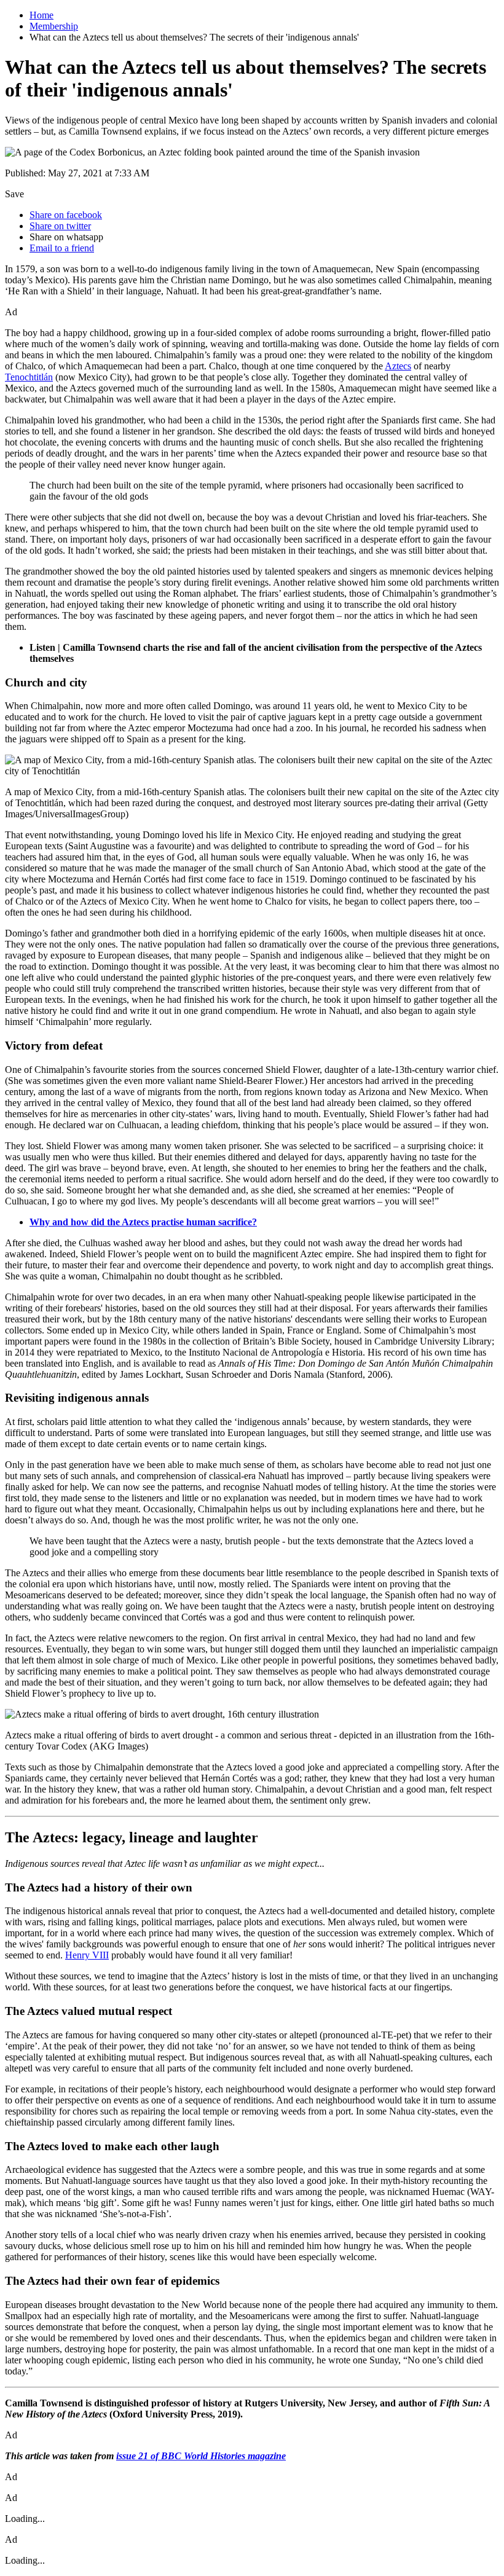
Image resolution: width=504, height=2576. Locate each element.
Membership (54, 26)
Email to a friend (62, 248)
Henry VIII (87, 1955)
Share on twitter (60, 226)
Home (41, 15)
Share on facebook (66, 215)
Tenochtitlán (29, 377)
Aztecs (398, 366)
